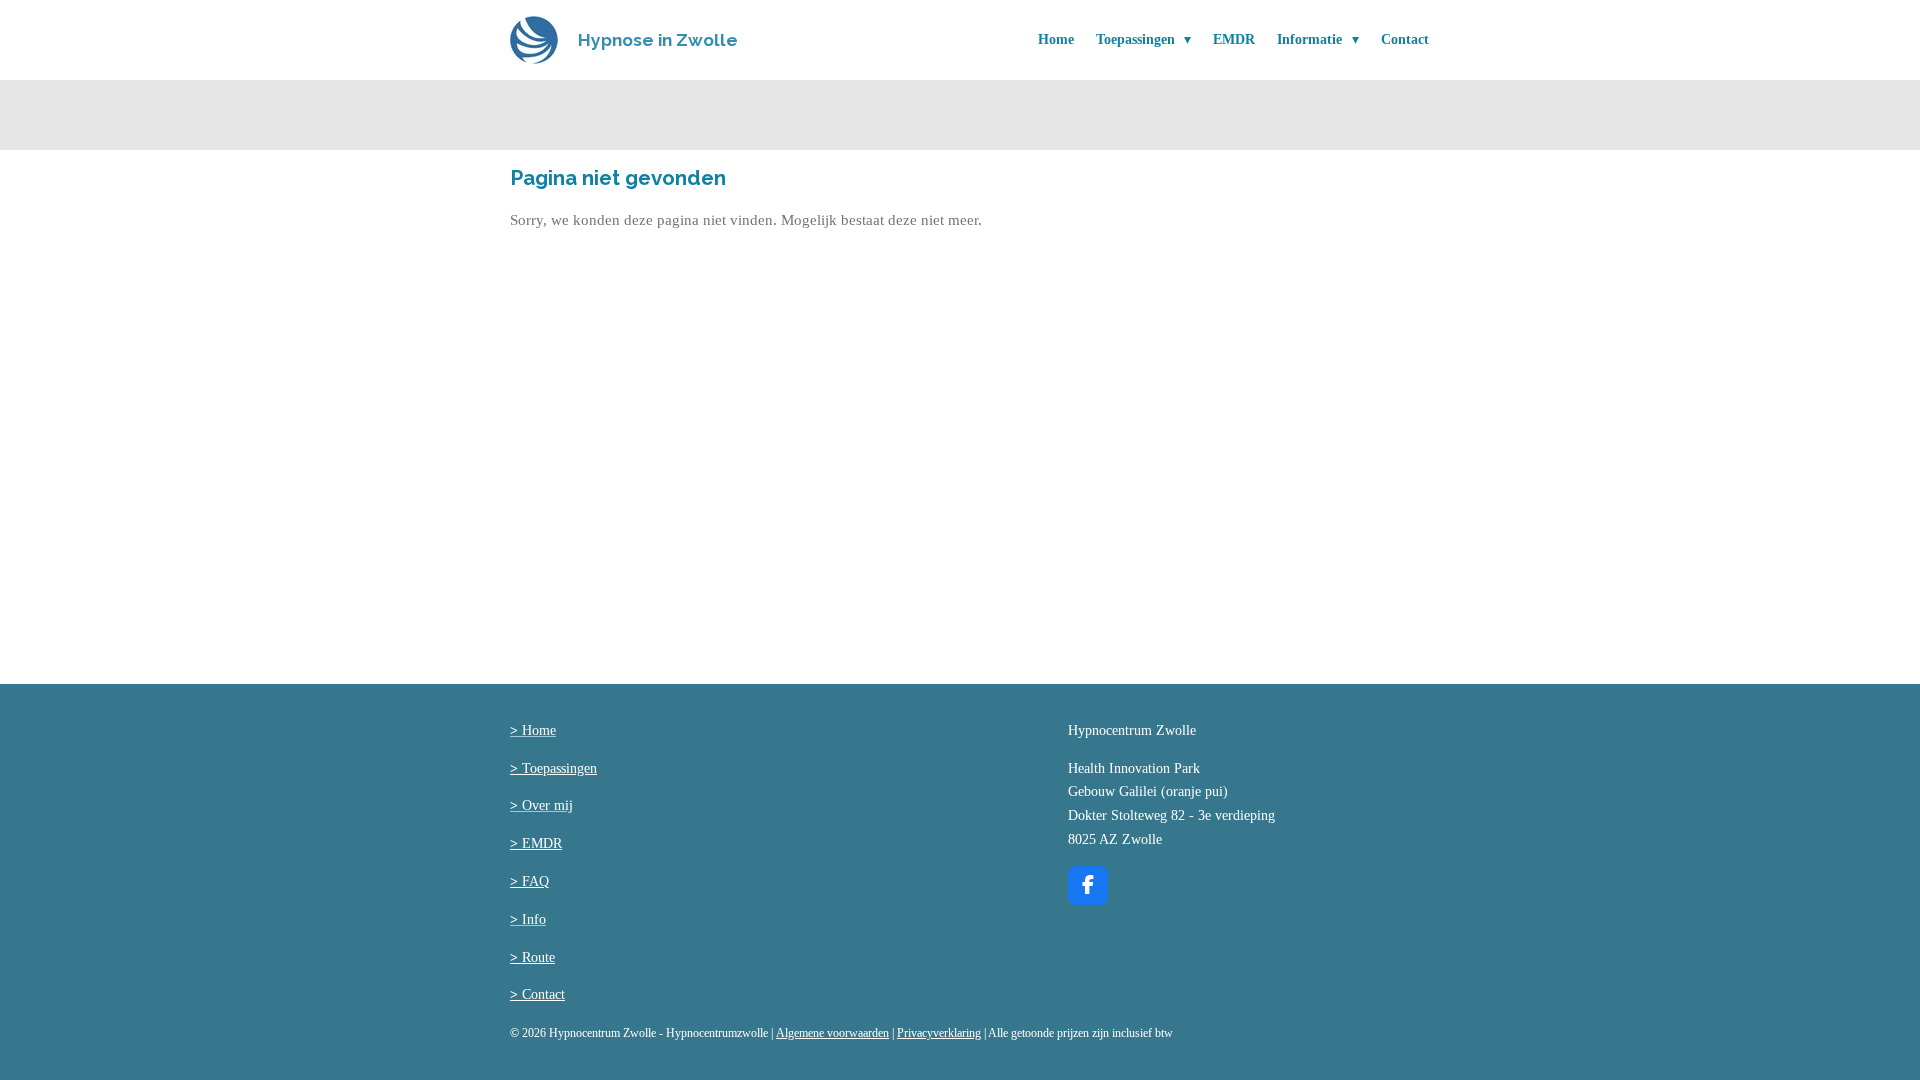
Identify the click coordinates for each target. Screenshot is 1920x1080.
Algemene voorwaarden (832, 1033)
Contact (537, 994)
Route (532, 957)
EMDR (536, 843)
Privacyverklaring (939, 1033)
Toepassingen (553, 768)
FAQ (529, 881)
